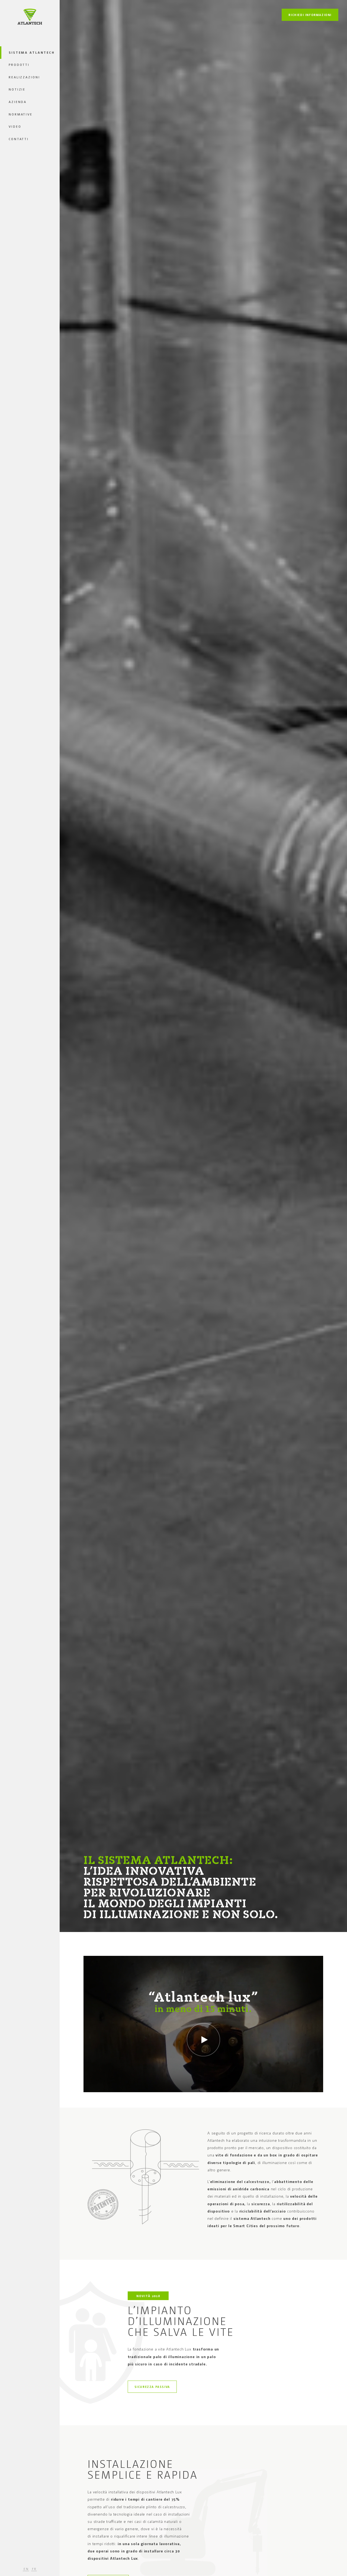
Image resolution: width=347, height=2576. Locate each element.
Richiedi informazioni (310, 15)
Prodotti (19, 65)
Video (15, 126)
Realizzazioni (24, 77)
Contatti (19, 139)
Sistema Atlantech (32, 52)
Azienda (18, 102)
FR (35, 2569)
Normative (21, 114)
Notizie (17, 89)
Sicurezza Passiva (152, 2387)
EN (26, 2569)
